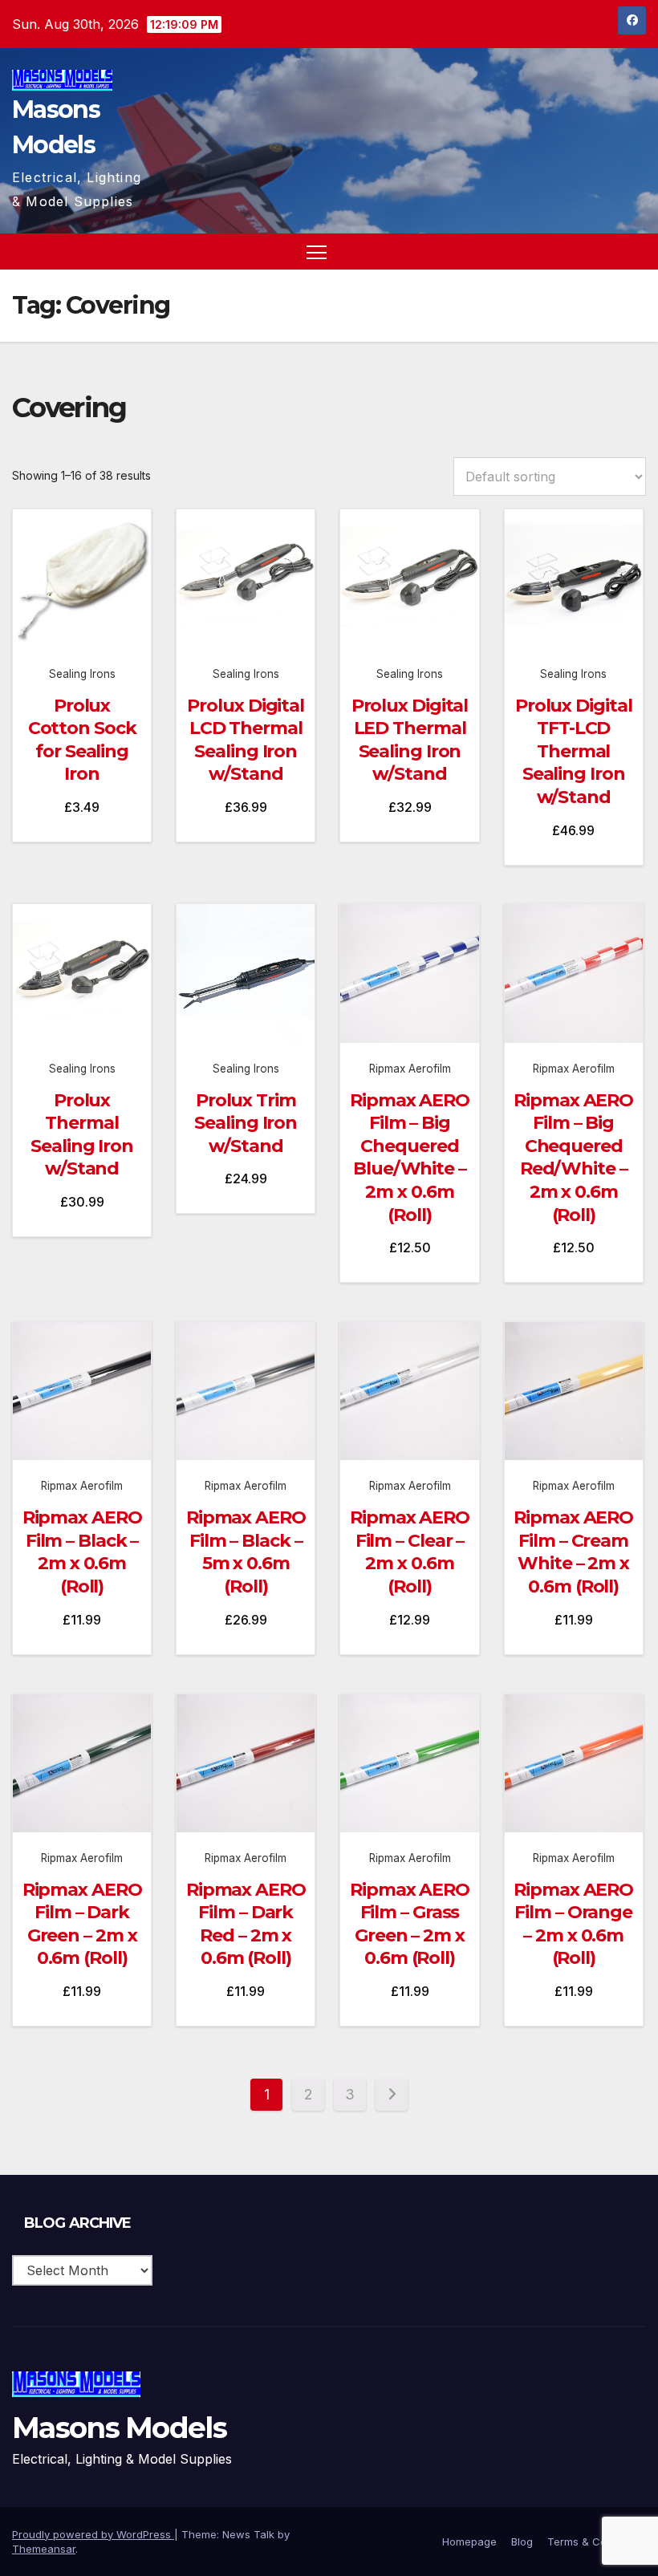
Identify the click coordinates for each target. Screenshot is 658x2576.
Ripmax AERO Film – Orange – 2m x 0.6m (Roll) (573, 1924)
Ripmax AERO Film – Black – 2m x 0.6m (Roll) (82, 1552)
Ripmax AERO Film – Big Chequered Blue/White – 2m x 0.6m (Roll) (410, 1158)
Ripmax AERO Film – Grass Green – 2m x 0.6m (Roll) (410, 1924)
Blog (522, 2542)
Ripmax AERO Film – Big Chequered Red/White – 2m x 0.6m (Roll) (573, 1158)
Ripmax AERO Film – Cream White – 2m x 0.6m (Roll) (573, 1552)
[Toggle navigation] (317, 252)
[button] (603, 252)
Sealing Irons (82, 674)
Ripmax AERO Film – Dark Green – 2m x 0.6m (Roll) (82, 1924)
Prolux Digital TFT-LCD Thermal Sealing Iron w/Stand (574, 751)
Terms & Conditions (597, 2542)
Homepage (469, 2542)
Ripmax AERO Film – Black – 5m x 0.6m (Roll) (246, 1552)
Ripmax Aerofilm (410, 1069)
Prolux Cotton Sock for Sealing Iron (82, 740)
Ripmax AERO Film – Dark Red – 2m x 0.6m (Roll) (246, 1924)
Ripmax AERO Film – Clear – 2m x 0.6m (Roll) (410, 1552)
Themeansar (44, 2549)
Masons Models (119, 2428)
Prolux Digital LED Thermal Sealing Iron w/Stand (410, 740)
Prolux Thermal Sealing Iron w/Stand (82, 1135)
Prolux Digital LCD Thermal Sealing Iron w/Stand (246, 740)
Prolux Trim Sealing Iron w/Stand (246, 1123)
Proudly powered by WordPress (93, 2534)
